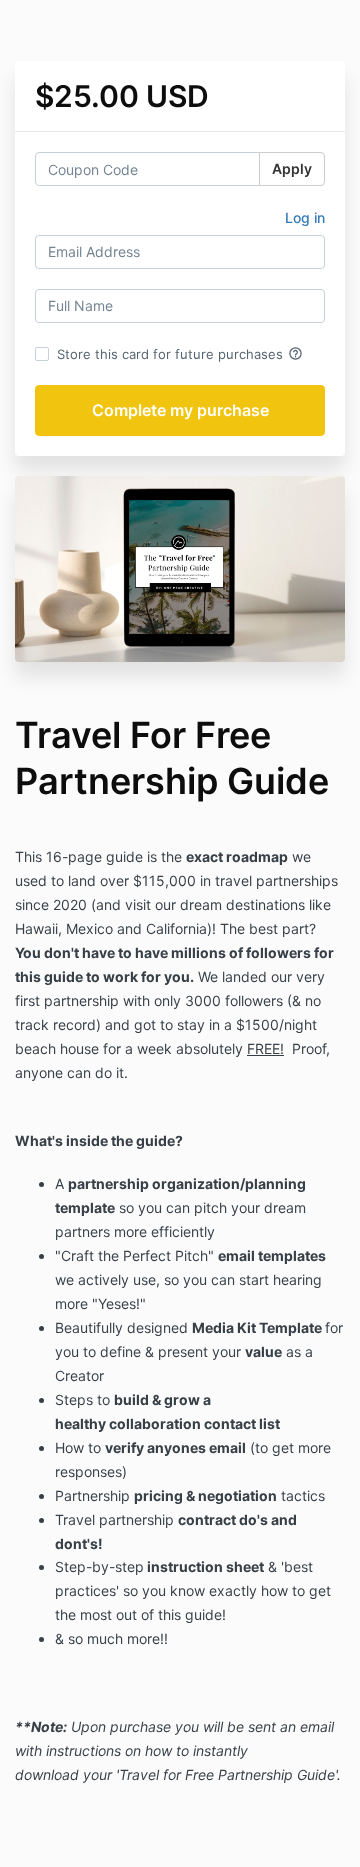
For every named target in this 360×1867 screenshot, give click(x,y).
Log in (305, 217)
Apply (292, 168)
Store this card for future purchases (180, 354)
